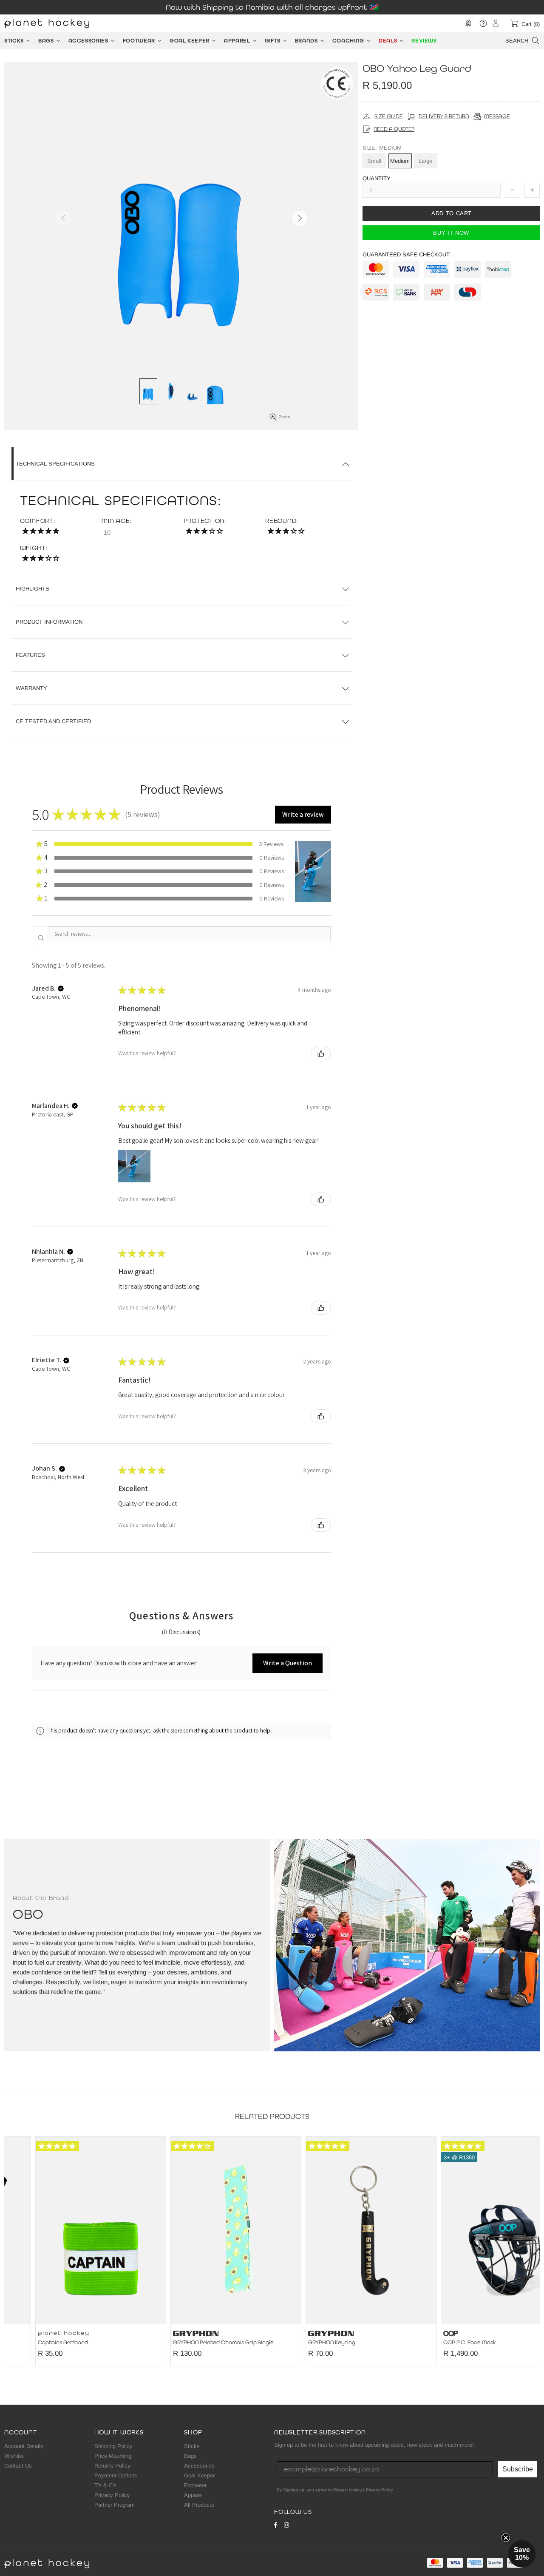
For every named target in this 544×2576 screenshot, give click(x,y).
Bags (190, 2456)
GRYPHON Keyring (301, 2343)
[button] (303, 815)
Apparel (193, 2495)
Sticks (192, 2446)
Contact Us (18, 2466)
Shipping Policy (113, 2446)
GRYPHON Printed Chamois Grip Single (192, 2343)
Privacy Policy (112, 2495)
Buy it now (451, 232)
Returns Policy (112, 2466)
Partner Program (115, 2505)
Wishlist (14, 2456)
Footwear (195, 2485)
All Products (199, 2505)
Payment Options (116, 2475)
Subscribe (518, 2469)
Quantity (377, 178)
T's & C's (105, 2485)
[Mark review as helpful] (321, 1054)
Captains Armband (32, 2343)
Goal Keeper (199, 2475)
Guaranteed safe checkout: (407, 254)
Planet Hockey (47, 23)
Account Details (24, 2446)
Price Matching (113, 2456)
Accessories (199, 2466)
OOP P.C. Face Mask (439, 2343)
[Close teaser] (506, 2538)
